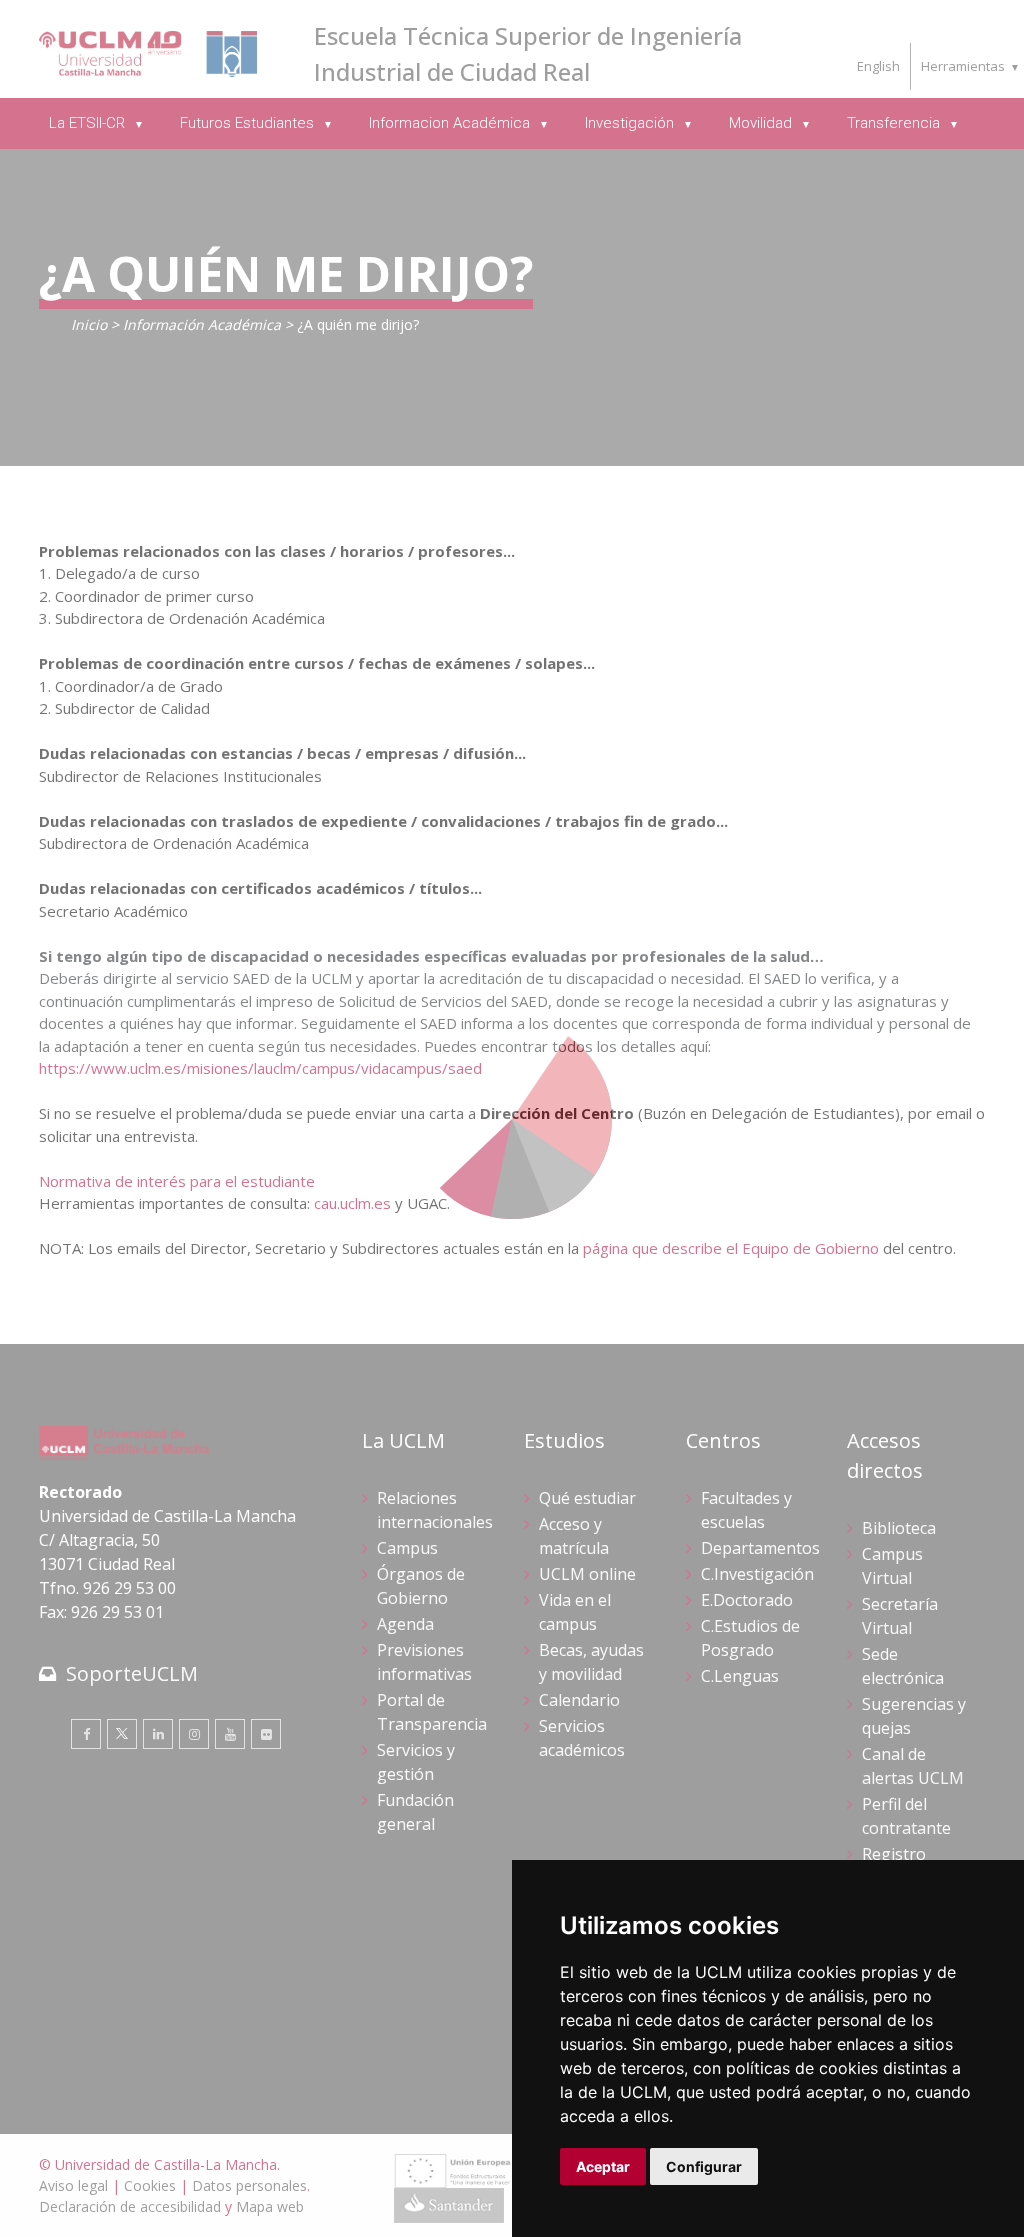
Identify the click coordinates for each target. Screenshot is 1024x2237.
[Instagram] (194, 1734)
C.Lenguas (740, 1676)
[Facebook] (86, 1734)
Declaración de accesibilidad (130, 2206)
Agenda (405, 1624)
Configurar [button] (704, 2166)
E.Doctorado (747, 1600)
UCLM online (587, 1574)
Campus (407, 1548)
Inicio (89, 324)
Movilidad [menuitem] (762, 123)
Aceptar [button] (603, 2166)
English (878, 66)
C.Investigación (757, 1574)
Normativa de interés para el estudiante (177, 1181)
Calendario (579, 1700)
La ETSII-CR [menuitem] (89, 123)
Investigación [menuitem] (631, 123)
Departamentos (760, 1548)
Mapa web (270, 2206)
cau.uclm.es (352, 1203)
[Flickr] (266, 1734)
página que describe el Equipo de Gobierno (731, 1248)
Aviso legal (73, 2185)
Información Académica (202, 324)
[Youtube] (230, 1734)
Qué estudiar (587, 1498)
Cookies (150, 2185)
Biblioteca (899, 1528)
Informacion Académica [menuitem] (451, 123)
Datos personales (249, 2185)
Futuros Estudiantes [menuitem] (249, 123)
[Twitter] (122, 1734)
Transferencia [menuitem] (895, 123)
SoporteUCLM (132, 1673)
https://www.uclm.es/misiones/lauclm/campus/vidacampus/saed (260, 1068)
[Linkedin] (158, 1734)
